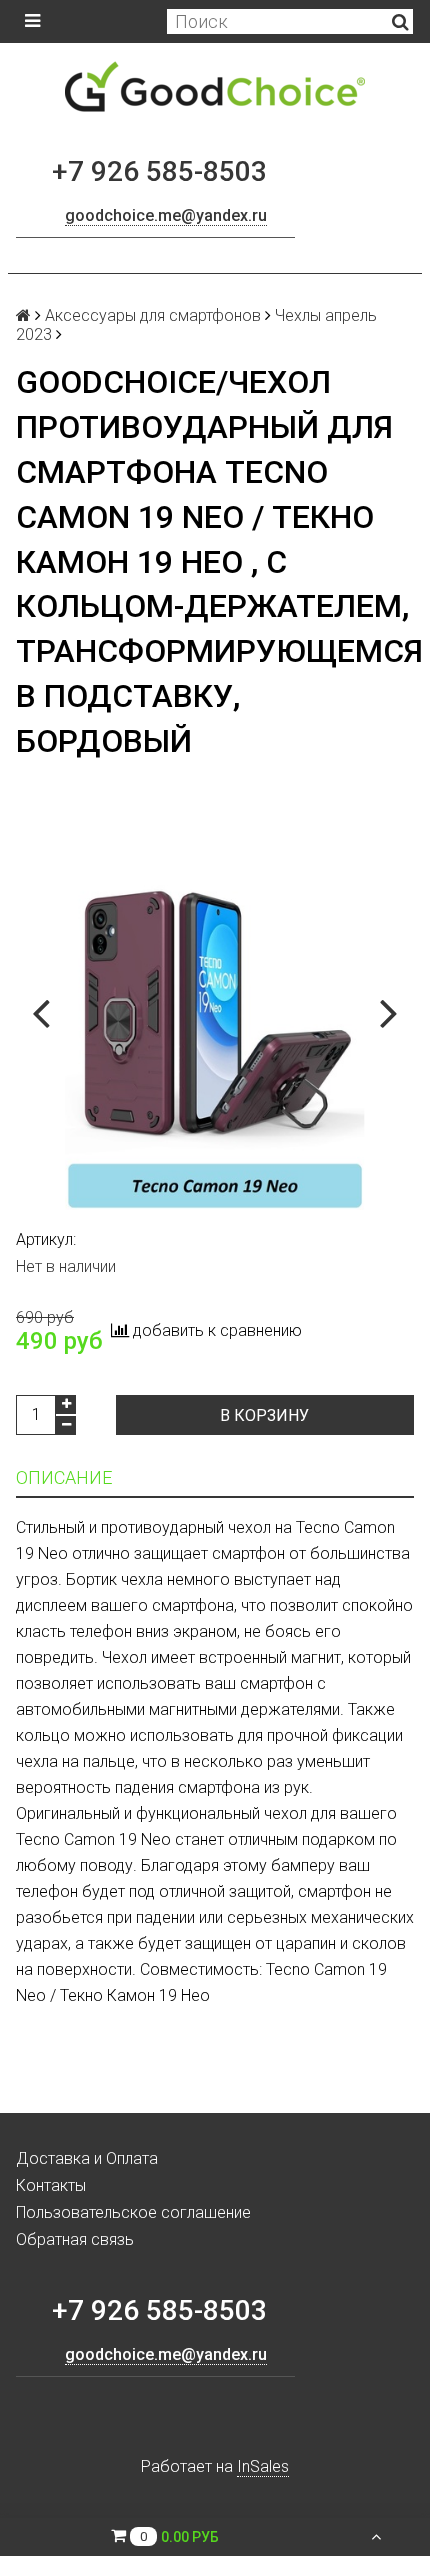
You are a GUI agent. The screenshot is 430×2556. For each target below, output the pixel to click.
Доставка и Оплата (87, 2158)
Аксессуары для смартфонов (153, 315)
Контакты (51, 2185)
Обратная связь (75, 2239)
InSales (263, 2466)
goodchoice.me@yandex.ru (166, 215)
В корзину (264, 1415)
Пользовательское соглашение (133, 2212)
